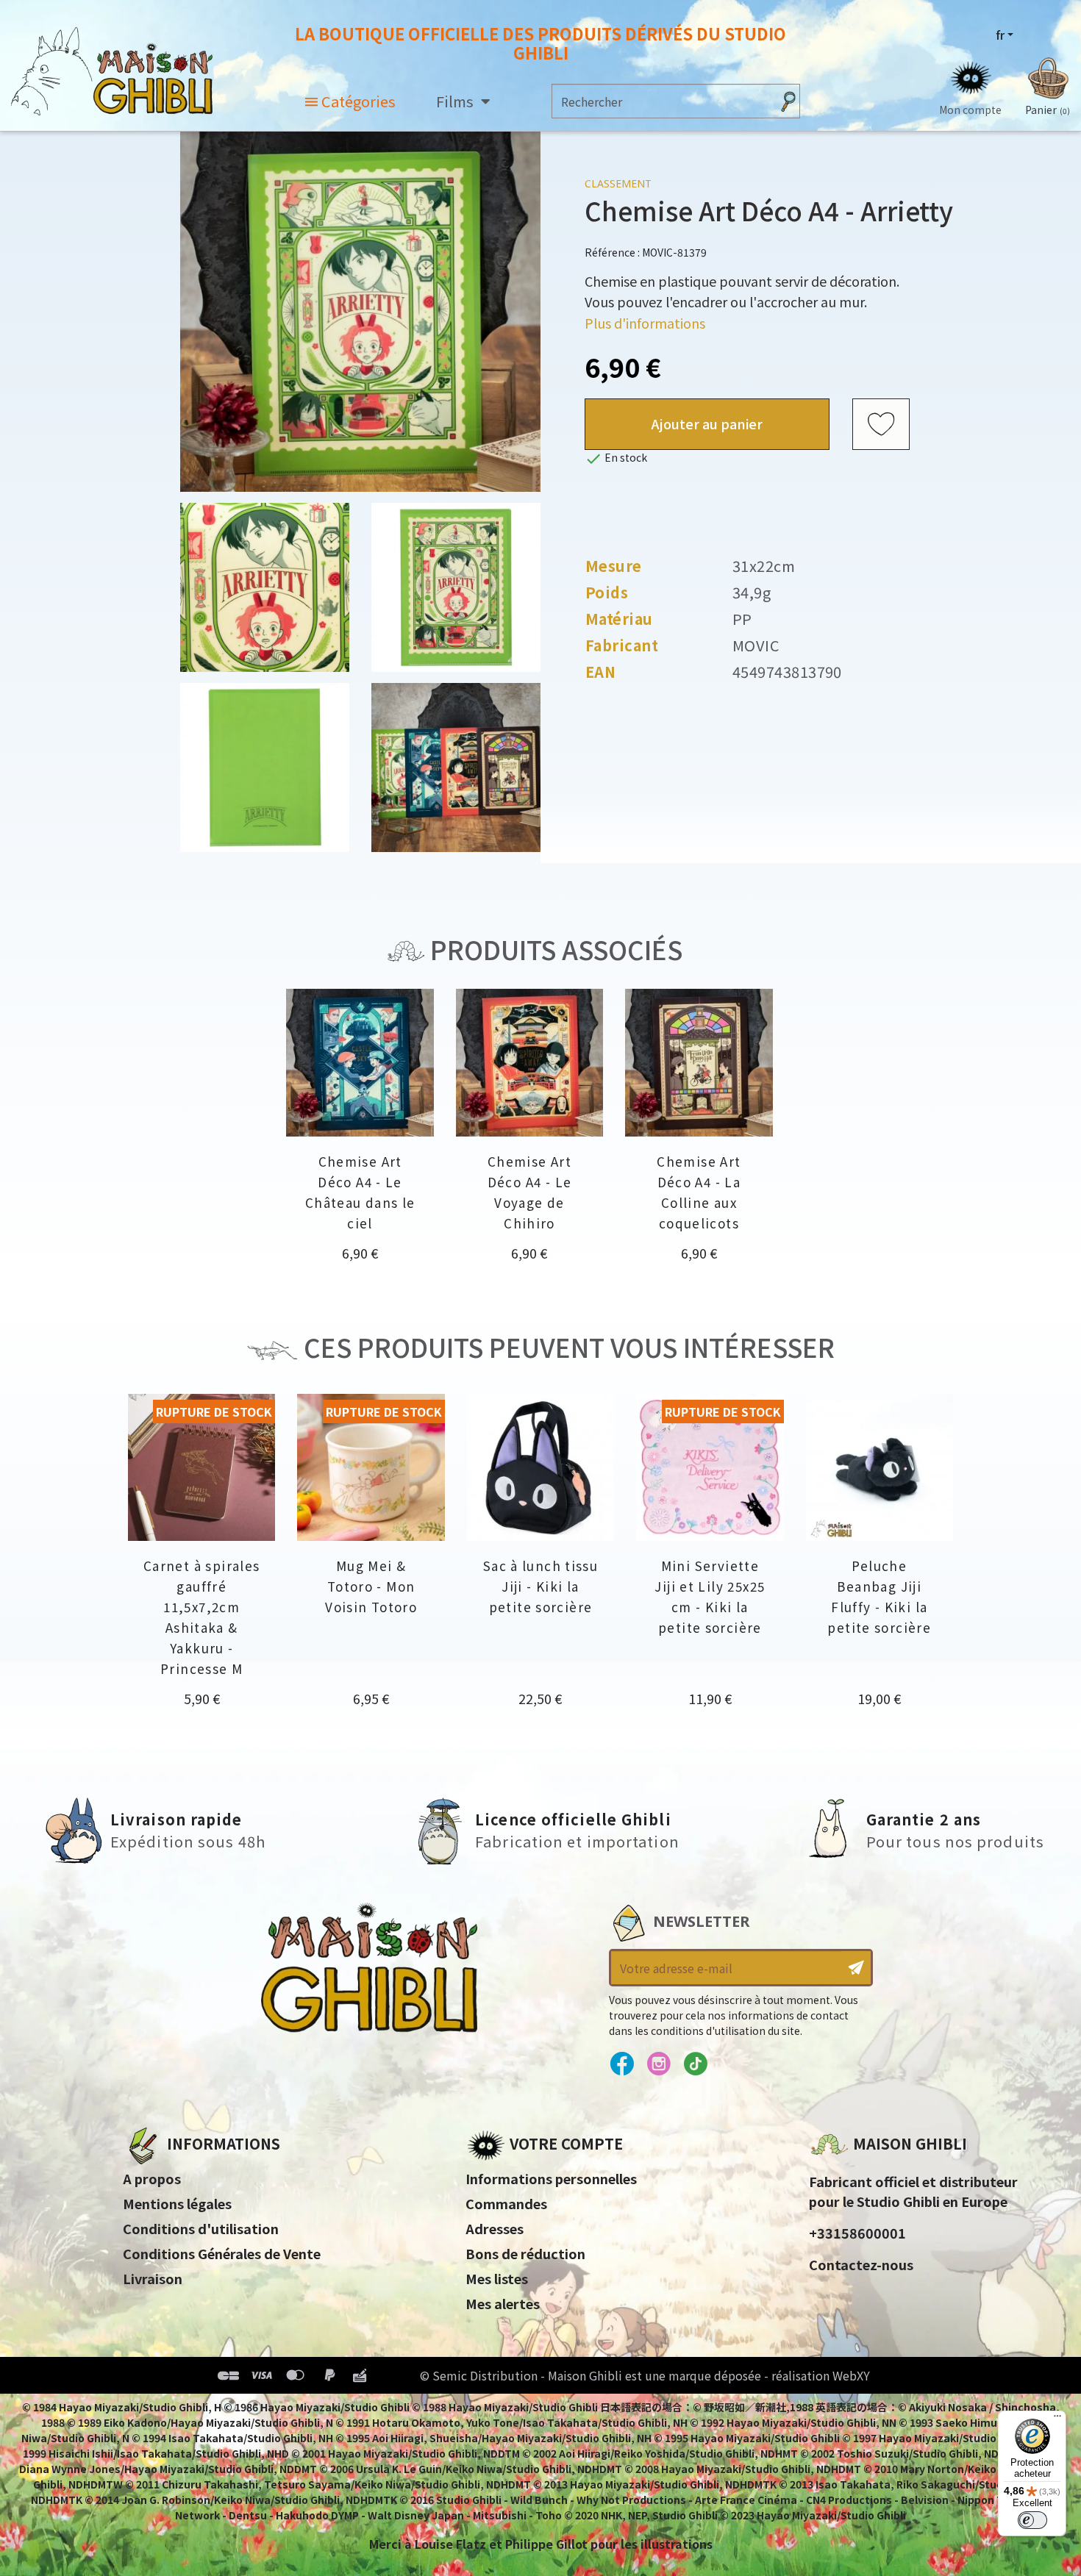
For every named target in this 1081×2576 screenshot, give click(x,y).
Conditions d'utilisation (201, 2228)
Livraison (153, 2278)
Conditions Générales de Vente (222, 2253)
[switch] (1032, 2520)
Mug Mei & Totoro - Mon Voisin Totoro (371, 1586)
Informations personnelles (551, 2178)
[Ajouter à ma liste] (881, 424)
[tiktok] (695, 2064)
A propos (152, 2178)
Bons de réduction (525, 2253)
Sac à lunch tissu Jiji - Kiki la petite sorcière (540, 1586)
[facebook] (622, 2064)
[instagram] (659, 2064)
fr (1000, 35)
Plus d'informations (645, 323)
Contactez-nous (861, 2264)
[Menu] (1057, 2419)
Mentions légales (177, 2203)
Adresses (495, 2228)
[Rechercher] (788, 101)
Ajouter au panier (707, 423)
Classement (618, 183)
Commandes (506, 2203)
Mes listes (497, 2278)
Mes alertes (503, 2303)
